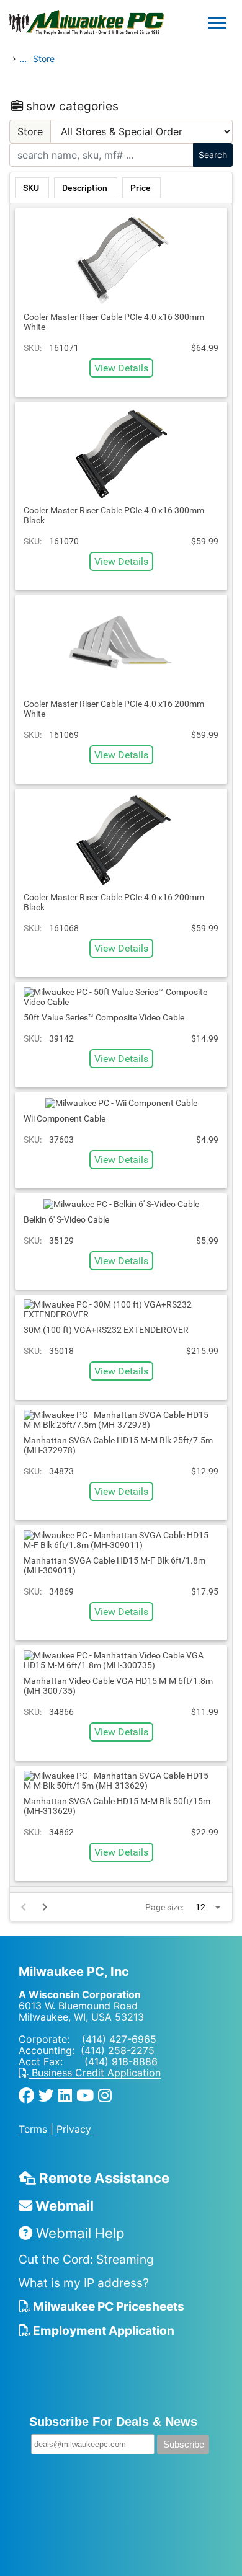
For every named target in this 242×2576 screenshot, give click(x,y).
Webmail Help (78, 2233)
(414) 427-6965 (119, 2039)
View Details (121, 368)
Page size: (164, 1907)
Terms (33, 2129)
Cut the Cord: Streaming (86, 2259)
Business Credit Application (95, 2073)
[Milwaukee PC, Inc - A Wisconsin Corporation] (50, 23)
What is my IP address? (84, 2283)
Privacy (74, 2129)
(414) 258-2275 (118, 2050)
